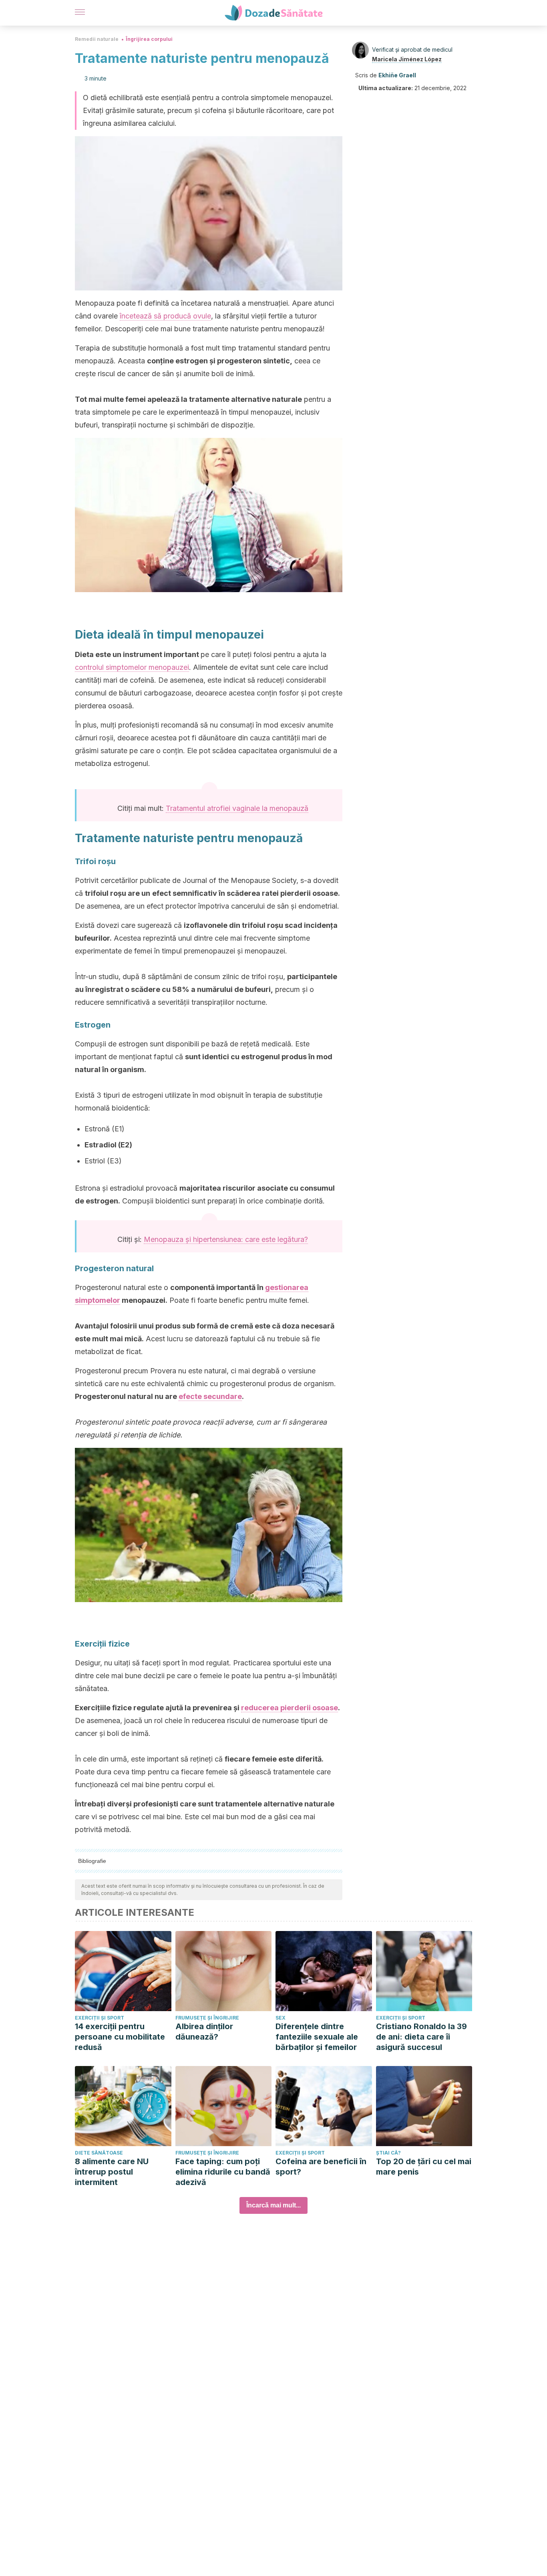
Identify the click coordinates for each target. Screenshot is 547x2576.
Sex (281, 2018)
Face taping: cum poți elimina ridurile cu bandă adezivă (223, 2172)
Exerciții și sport (100, 2018)
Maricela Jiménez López (407, 59)
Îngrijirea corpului (149, 39)
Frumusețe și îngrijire (207, 2018)
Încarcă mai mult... (273, 2205)
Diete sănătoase (99, 2153)
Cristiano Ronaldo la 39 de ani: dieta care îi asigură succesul (421, 2037)
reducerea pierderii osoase (290, 1708)
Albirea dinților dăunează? (204, 2032)
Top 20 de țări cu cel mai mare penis (424, 2167)
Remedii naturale (97, 39)
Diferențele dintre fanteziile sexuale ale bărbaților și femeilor (317, 2037)
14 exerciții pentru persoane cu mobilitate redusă (120, 2037)
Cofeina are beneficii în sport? (321, 2167)
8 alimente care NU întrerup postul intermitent (112, 2172)
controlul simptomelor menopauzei (132, 667)
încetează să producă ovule (165, 316)
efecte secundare (210, 1396)
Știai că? (388, 2153)
